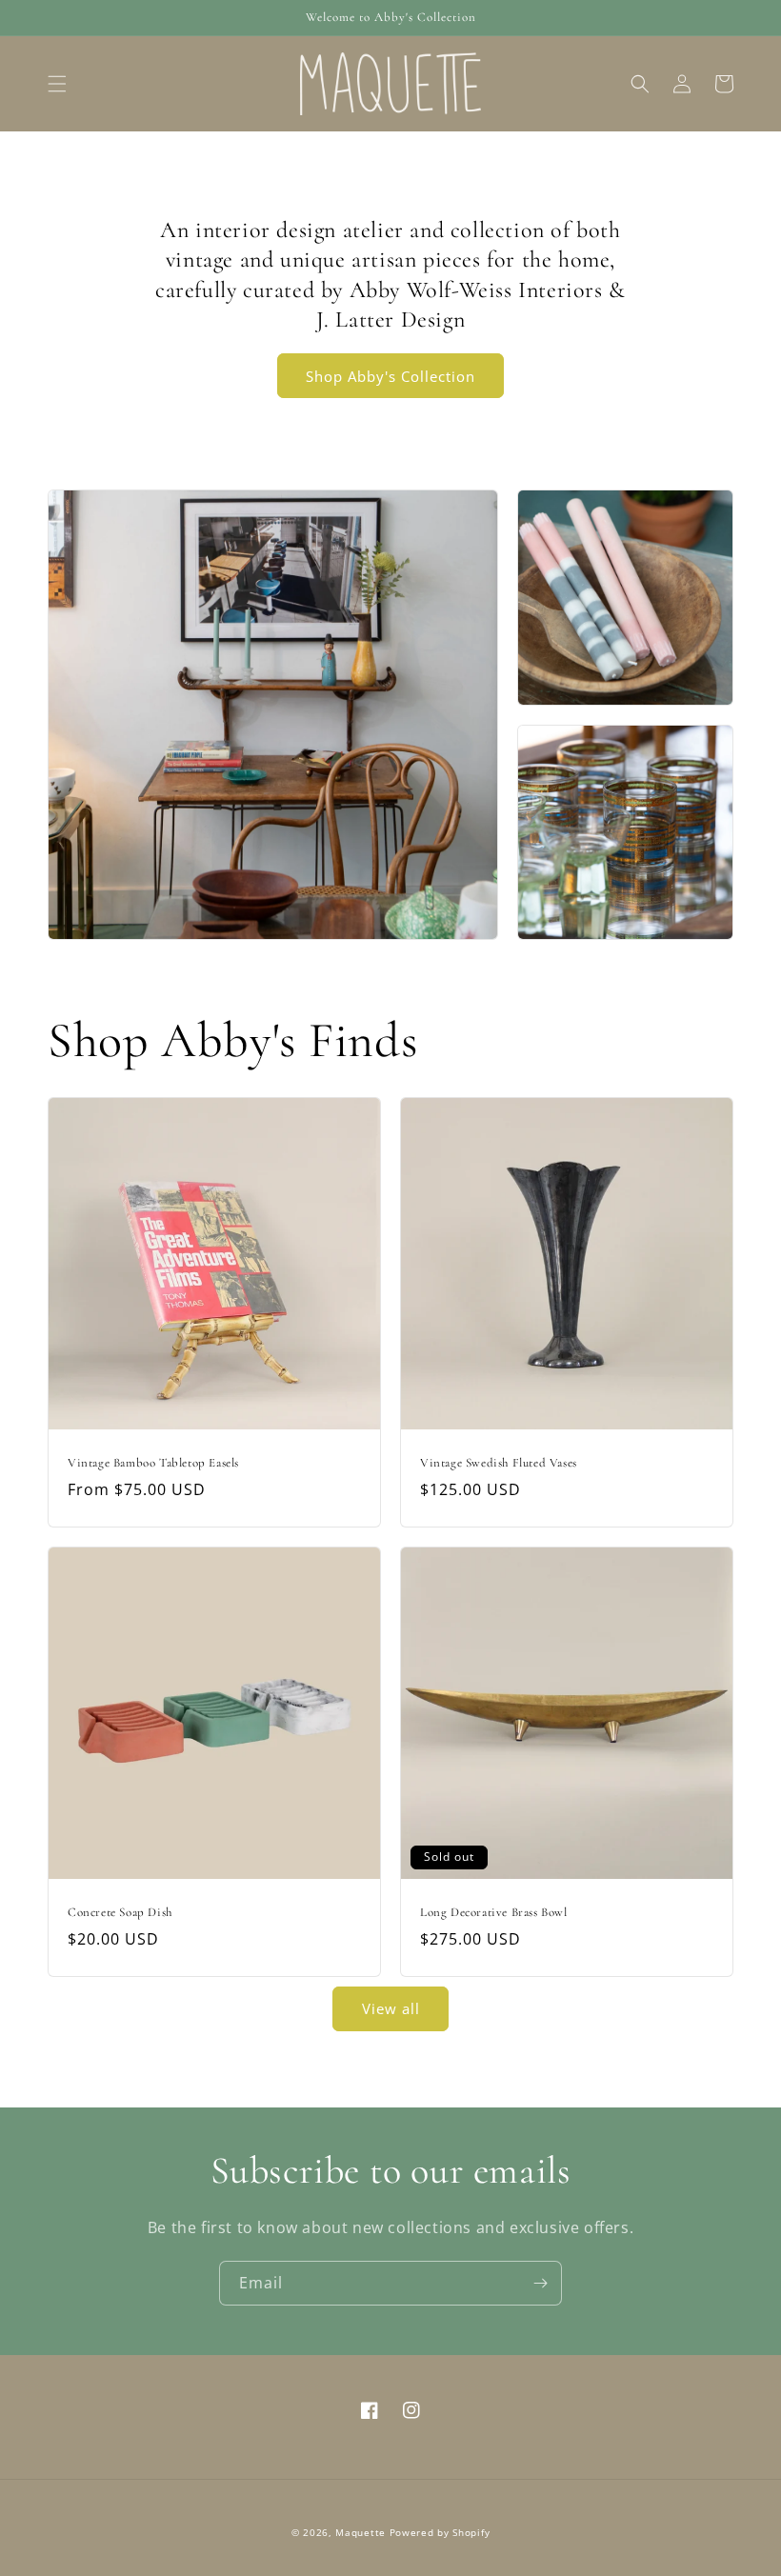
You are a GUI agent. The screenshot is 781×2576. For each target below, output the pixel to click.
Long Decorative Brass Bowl (494, 1912)
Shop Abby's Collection (390, 376)
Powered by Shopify (440, 2532)
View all (391, 2008)
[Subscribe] (540, 2283)
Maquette (360, 2532)
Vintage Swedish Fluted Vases (499, 1463)
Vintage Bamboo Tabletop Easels (153, 1463)
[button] (57, 84)
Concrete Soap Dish (120, 1912)
